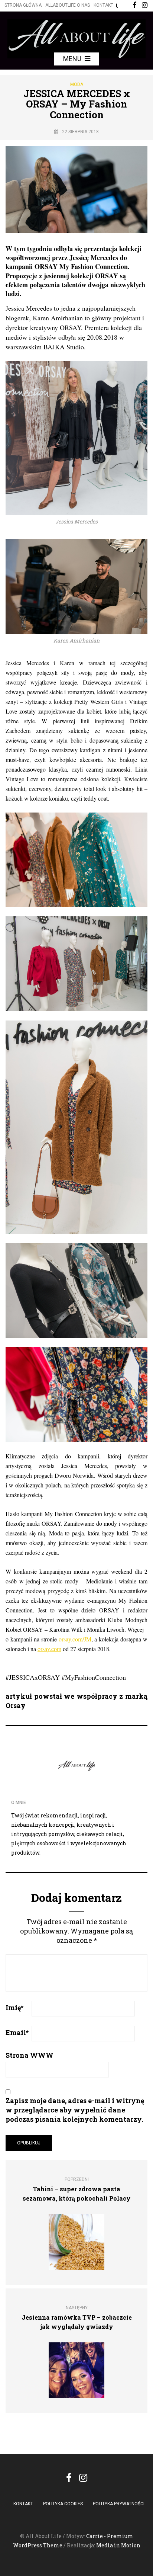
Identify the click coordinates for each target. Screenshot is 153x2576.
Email (17, 2032)
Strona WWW (30, 2055)
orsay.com (49, 1649)
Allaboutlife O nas (68, 5)
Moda (77, 84)
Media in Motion (118, 2545)
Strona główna (23, 5)
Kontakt (103, 5)
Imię (14, 2008)
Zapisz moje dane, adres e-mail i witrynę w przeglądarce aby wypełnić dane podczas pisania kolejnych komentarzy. (75, 2110)
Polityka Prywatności (119, 2504)
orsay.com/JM (75, 1639)
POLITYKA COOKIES (63, 2504)
